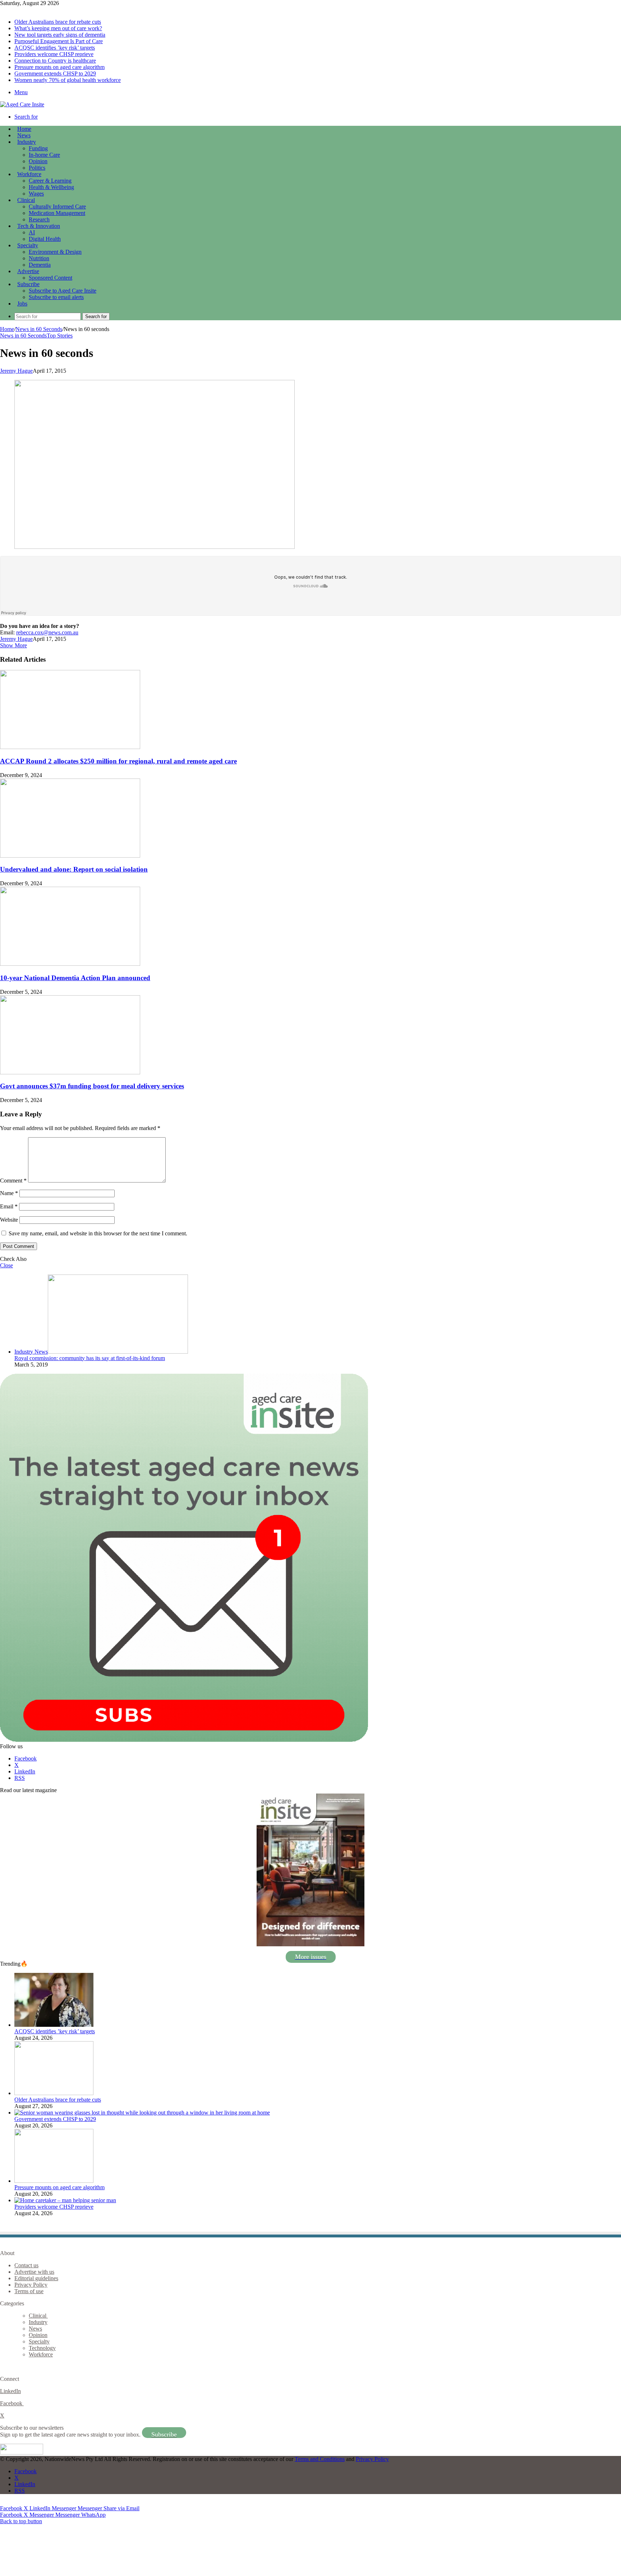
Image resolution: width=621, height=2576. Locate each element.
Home (7, 329)
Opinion (38, 161)
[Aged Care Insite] (22, 104)
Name (9, 1193)
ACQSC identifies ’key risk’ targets (55, 48)
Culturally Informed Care (57, 206)
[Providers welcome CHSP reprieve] (65, 2200)
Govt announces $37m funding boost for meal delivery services (92, 1086)
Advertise (28, 271)
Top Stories (60, 336)
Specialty (28, 245)
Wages (36, 194)
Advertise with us (34, 2272)
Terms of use (29, 2291)
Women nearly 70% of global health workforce (68, 80)
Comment (13, 1181)
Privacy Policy (31, 2285)
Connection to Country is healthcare (55, 61)
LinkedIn (10, 2391)
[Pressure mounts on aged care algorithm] (54, 2181)
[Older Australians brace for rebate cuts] (54, 2093)
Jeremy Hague (16, 371)
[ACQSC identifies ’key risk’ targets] (54, 2025)
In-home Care (44, 155)
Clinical (26, 200)
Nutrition (39, 258)
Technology (42, 2348)
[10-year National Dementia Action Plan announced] (70, 964)
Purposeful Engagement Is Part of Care (59, 41)
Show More (13, 645)
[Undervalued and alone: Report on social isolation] (70, 856)
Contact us (26, 2265)
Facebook (12, 2403)
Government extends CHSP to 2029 (55, 74)
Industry (27, 142)
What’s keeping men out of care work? (58, 28)
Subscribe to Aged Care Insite (63, 291)
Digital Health (45, 239)
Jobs (22, 304)
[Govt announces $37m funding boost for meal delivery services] (70, 1072)
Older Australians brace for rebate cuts (58, 22)
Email (9, 1206)
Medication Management (57, 213)
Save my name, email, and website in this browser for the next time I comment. (98, 1233)
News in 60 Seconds (39, 329)
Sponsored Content (50, 278)
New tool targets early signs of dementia (60, 35)
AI (32, 232)
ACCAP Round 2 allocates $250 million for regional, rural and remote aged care (118, 761)
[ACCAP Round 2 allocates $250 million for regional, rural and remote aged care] (70, 747)
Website (9, 1220)
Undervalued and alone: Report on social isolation (74, 869)
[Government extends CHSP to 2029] (142, 2113)
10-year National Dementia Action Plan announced (75, 978)
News (24, 135)
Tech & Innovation (39, 226)
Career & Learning (50, 181)
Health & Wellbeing (51, 187)
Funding (38, 148)
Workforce (29, 174)
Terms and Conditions (320, 2459)
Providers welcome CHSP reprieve (54, 54)
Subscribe (28, 284)
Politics (37, 168)
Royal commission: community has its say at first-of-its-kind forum (90, 1358)
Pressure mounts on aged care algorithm (59, 67)
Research (39, 219)
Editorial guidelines (36, 2278)
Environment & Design (55, 252)
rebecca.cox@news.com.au (47, 632)
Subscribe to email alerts (56, 297)
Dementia (40, 265)
